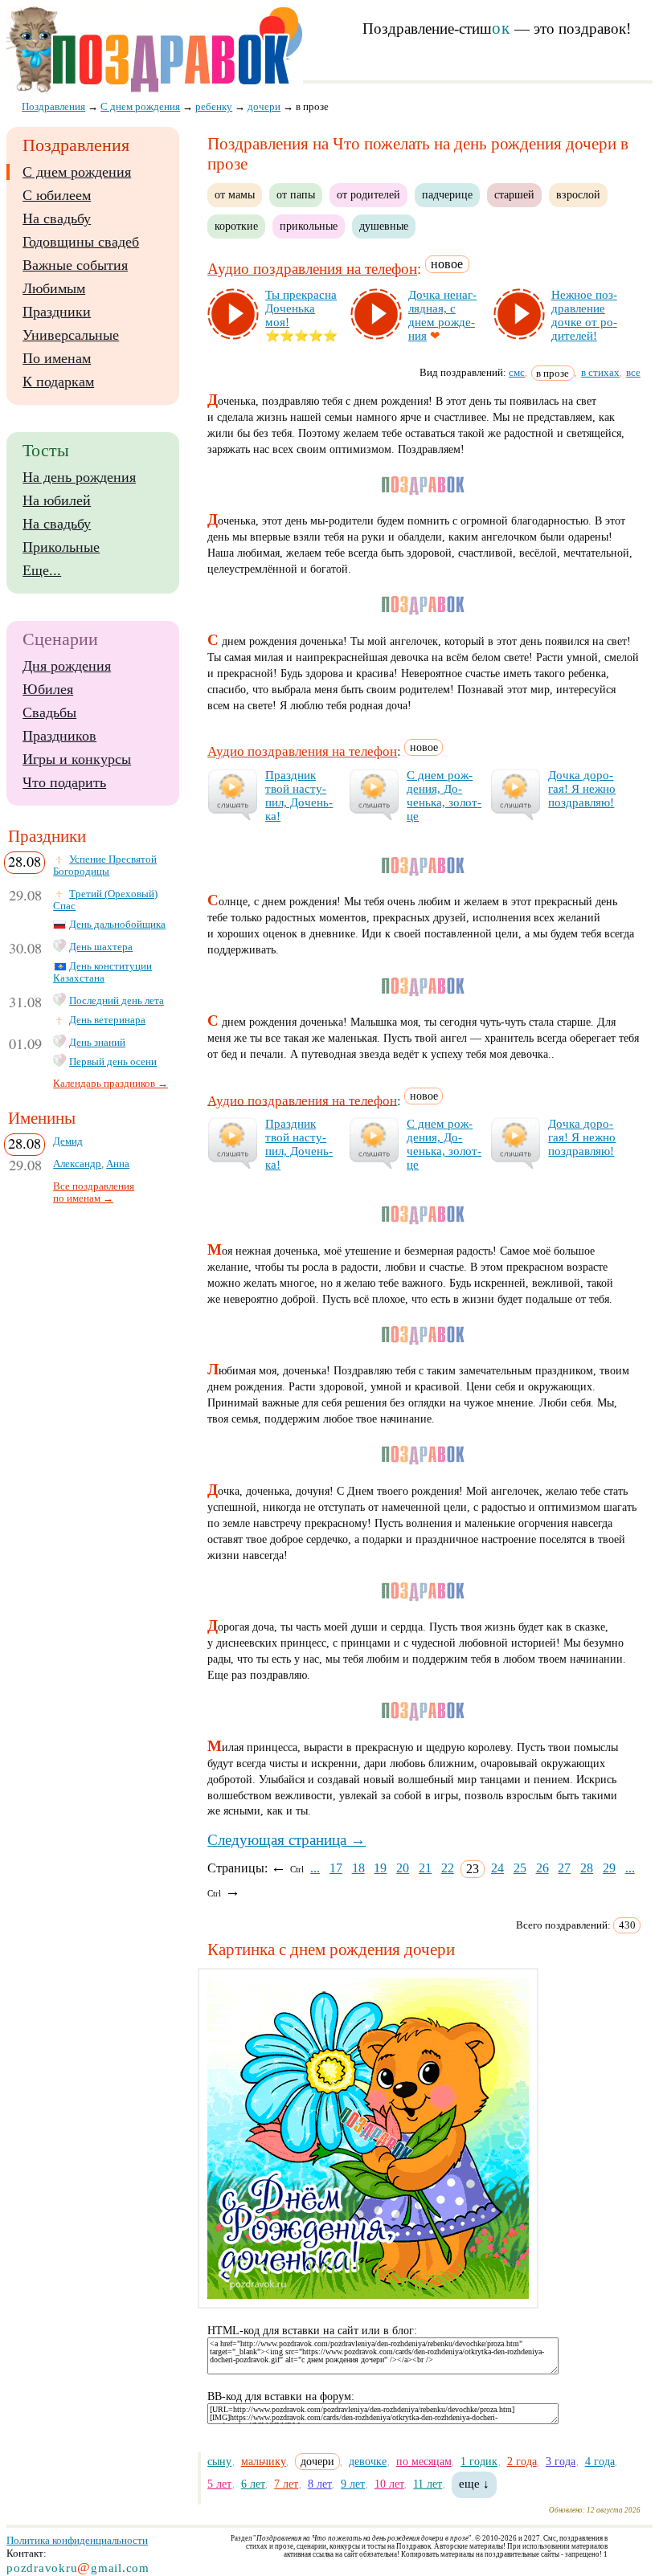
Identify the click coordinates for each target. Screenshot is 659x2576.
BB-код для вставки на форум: (281, 2396)
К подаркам (58, 382)
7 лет (286, 2484)
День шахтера (101, 947)
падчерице (447, 194)
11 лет (428, 2484)
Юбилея (48, 689)
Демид (68, 1141)
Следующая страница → (287, 1840)
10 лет (389, 2484)
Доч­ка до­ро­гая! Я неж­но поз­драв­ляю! (582, 789)
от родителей (368, 194)
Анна (118, 1164)
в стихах (600, 372)
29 (609, 1868)
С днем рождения (77, 172)
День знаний (97, 1043)
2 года (522, 2461)
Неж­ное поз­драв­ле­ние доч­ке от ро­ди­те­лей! (584, 315)
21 (425, 1868)
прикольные (309, 226)
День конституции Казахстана (102, 972)
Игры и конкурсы (77, 759)
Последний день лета (117, 1001)
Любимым (54, 288)
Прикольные (61, 547)
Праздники (57, 312)
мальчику (264, 2461)
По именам (57, 358)
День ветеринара (107, 1020)
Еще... (42, 570)
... (315, 1868)
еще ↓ (474, 2484)
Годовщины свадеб (81, 242)
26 (542, 1868)
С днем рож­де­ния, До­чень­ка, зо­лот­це (444, 796)
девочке (368, 2461)
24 (497, 1868)
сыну (219, 2461)
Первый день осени (113, 1062)
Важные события (75, 265)
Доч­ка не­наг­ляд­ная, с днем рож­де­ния (442, 315)
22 (448, 1868)
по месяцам (424, 2461)
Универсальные (71, 335)
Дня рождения (67, 666)
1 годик (479, 2461)
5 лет (219, 2484)
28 (587, 1868)
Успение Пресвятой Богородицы (105, 865)
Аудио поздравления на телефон (312, 269)
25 (520, 1868)
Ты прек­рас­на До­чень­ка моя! (301, 308)
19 (380, 1868)
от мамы (235, 194)
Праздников (59, 736)
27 (564, 1868)
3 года (561, 2461)
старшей (514, 194)
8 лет (320, 2484)
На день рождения (79, 477)
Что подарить (64, 782)
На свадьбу (57, 218)
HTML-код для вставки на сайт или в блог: (312, 2331)
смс (517, 372)
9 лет (353, 2484)
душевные (384, 226)
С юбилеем (57, 195)
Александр (77, 1164)
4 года (600, 2461)
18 (358, 1868)
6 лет (253, 2484)
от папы (296, 194)
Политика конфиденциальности (77, 2540)
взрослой (578, 194)
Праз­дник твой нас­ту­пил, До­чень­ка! (299, 796)
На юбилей (57, 500)
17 (336, 1868)
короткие (236, 226)
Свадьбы (49, 712)
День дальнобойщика (117, 925)
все (633, 372)
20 (403, 1868)
